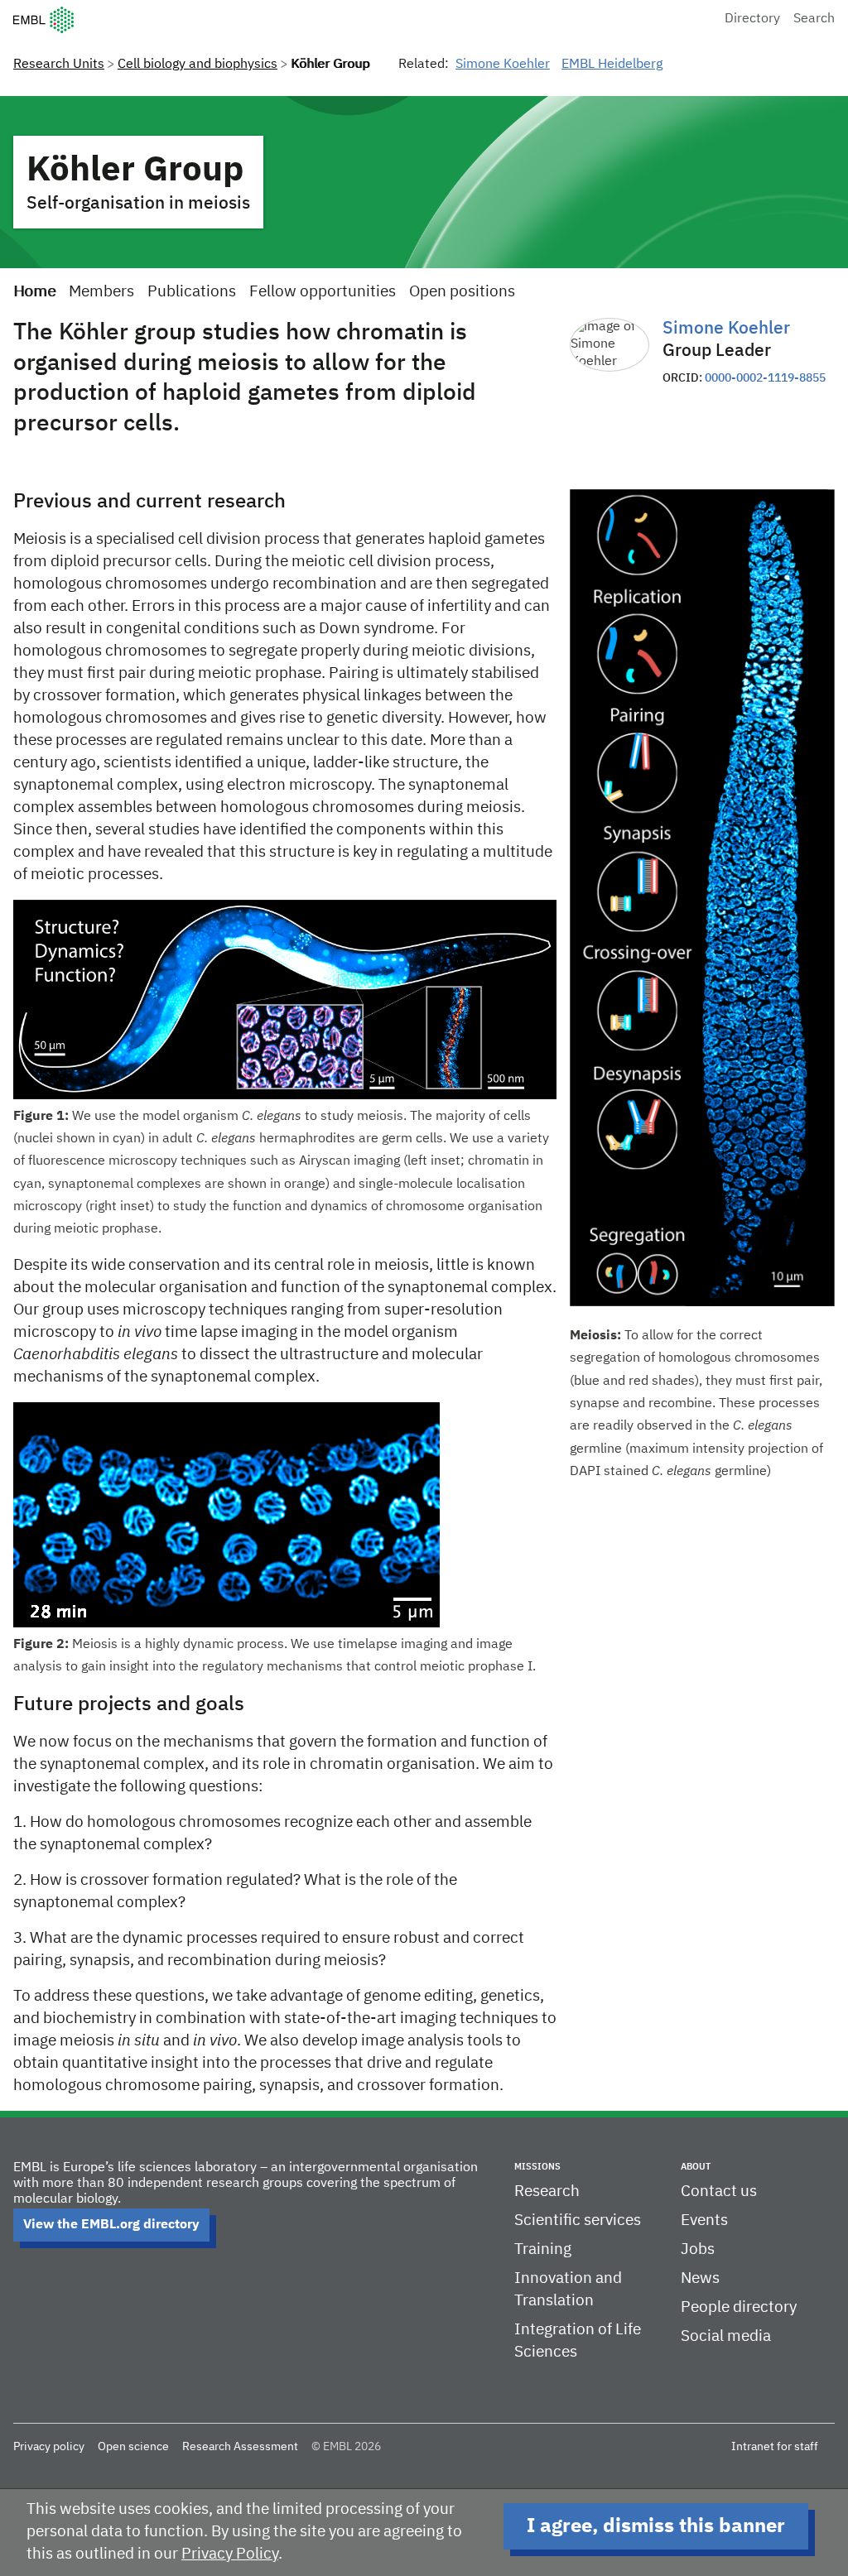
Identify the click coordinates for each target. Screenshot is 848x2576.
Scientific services (578, 2220)
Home (34, 292)
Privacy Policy (230, 2554)
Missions (537, 2167)
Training (543, 2249)
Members (101, 292)
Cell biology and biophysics (198, 65)
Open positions (462, 292)
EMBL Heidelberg (612, 65)
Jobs (698, 2249)
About (696, 2167)
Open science (133, 2447)
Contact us (719, 2192)
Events (704, 2220)
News (700, 2278)
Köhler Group (135, 171)
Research (547, 2192)
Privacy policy (49, 2447)
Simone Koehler (503, 65)
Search (814, 19)
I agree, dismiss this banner (656, 2526)
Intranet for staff (775, 2447)
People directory (739, 2307)
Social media (726, 2336)
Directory (752, 19)
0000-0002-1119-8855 (765, 378)
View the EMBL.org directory (111, 2225)
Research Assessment (240, 2447)
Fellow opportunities (323, 292)
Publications (192, 292)
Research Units (59, 65)
